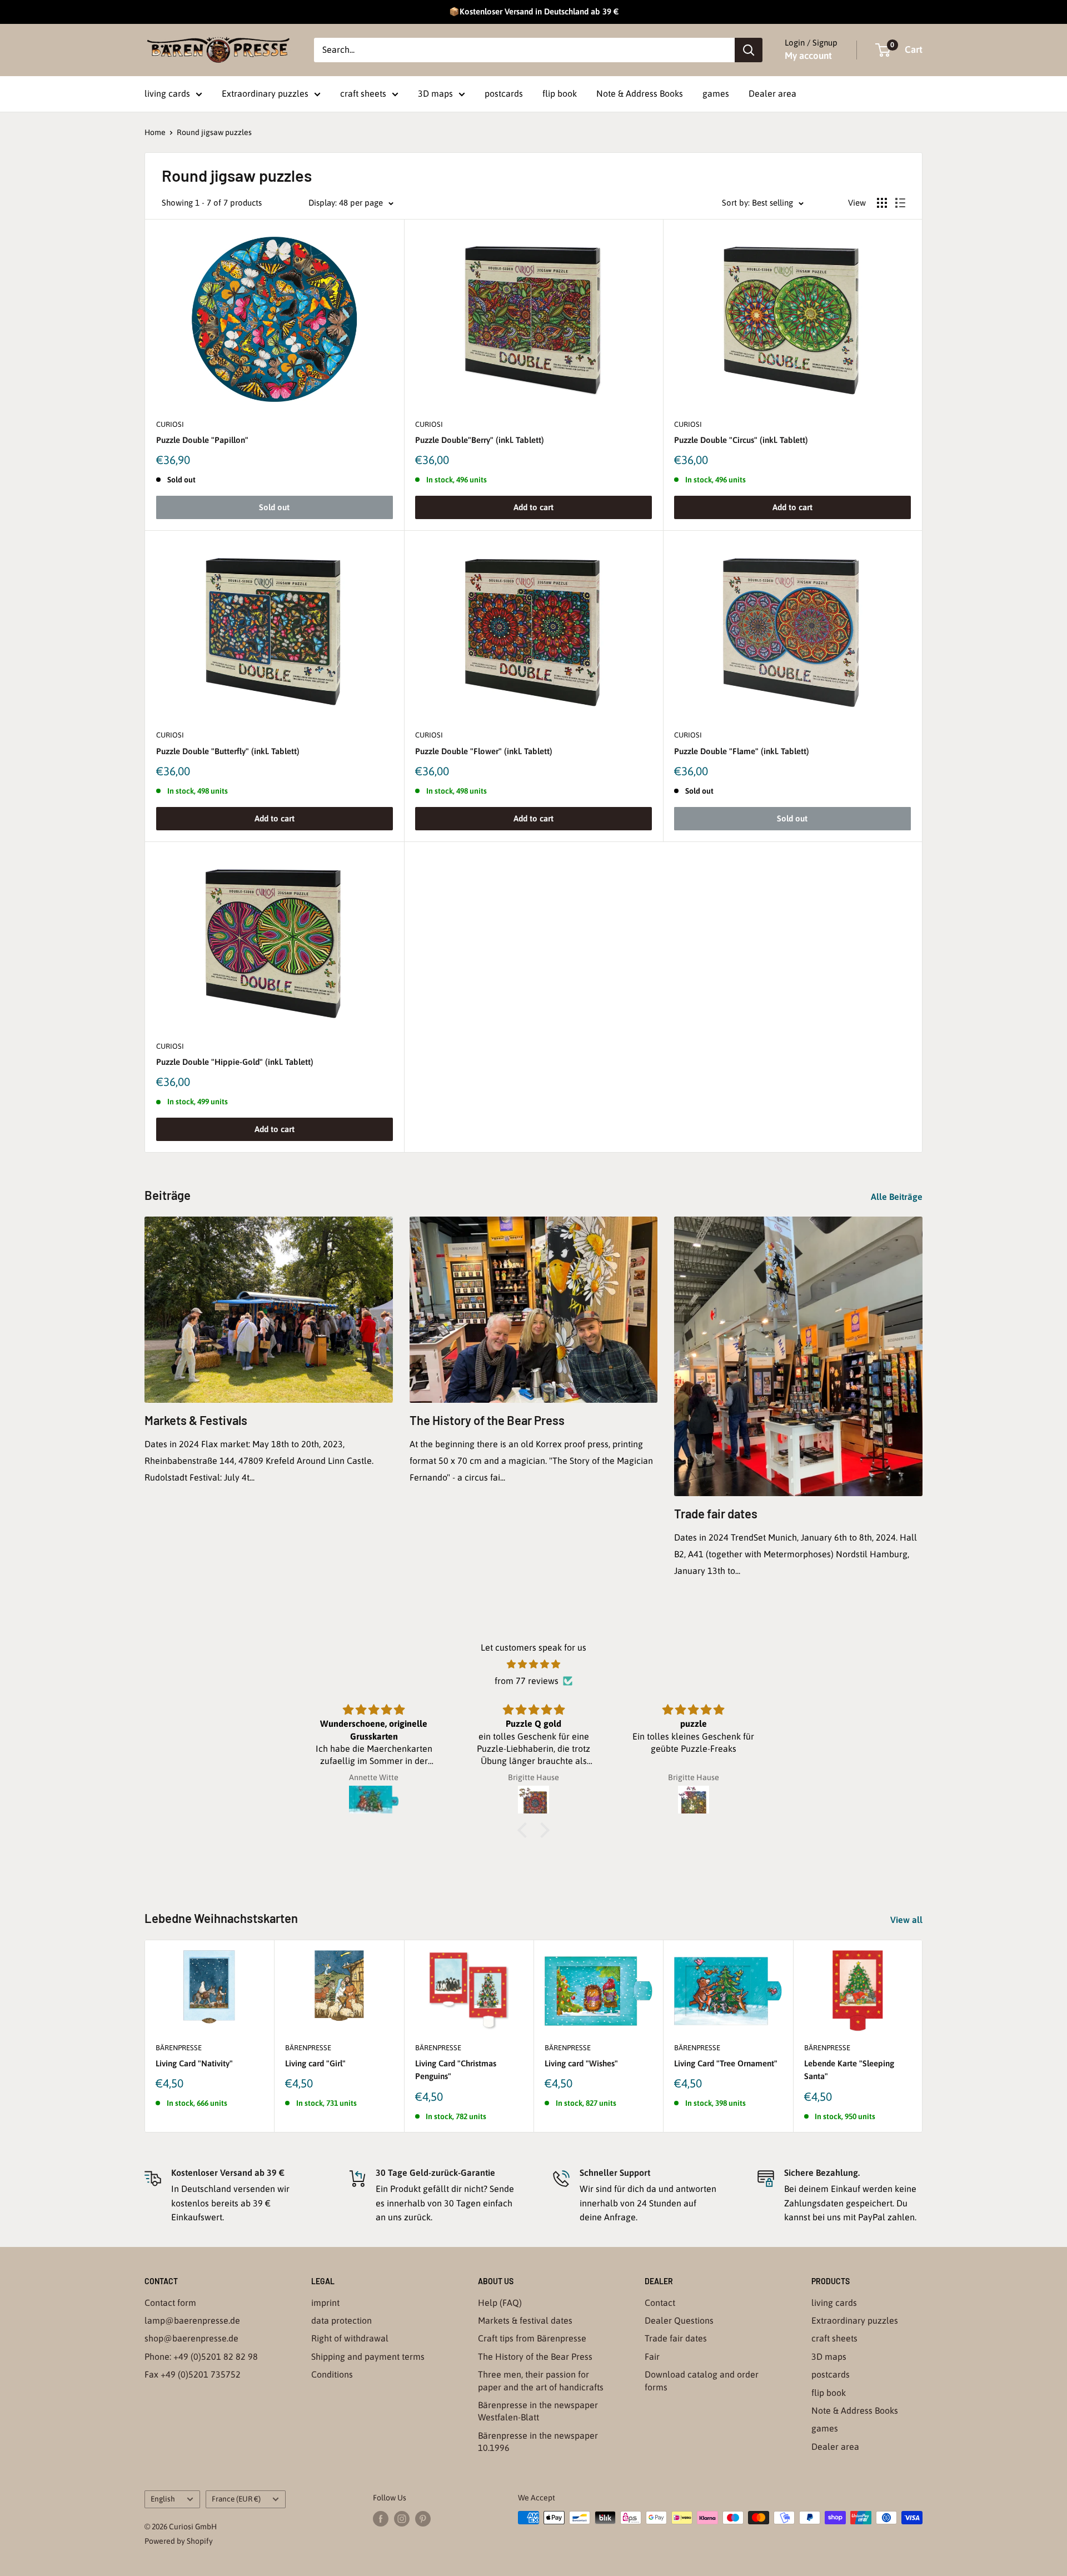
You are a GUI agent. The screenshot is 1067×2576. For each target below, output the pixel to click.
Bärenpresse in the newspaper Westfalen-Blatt (538, 2411)
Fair (652, 2356)
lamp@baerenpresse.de (192, 2320)
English (163, 2499)
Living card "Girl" (315, 2063)
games (716, 93)
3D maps (435, 93)
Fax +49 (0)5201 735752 (193, 2374)
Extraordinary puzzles (265, 93)
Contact (660, 2303)
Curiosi (170, 424)
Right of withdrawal (350, 2338)
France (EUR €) (236, 2499)
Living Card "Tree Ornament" (726, 2063)
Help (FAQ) (500, 2303)
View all (908, 1920)
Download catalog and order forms (702, 2380)
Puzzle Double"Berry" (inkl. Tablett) (480, 440)
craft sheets (363, 93)
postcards (504, 93)
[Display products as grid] (882, 203)
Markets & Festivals (196, 1420)
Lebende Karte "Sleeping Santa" (849, 2070)
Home (155, 132)
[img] (533, 1665)
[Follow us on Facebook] (381, 2519)
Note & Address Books (640, 93)
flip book (560, 93)
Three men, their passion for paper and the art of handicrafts (541, 2380)
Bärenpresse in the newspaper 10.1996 (538, 2442)
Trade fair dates (716, 1513)
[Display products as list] (900, 203)
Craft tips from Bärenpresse (532, 2338)
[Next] (923, 2036)
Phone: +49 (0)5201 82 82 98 (201, 2356)
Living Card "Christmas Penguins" (456, 2070)
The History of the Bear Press (487, 1420)
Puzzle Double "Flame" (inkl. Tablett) (742, 751)
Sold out (274, 507)
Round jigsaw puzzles (214, 132)
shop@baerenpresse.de (191, 2338)
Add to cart (533, 507)
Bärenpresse (179, 2048)
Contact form (170, 2303)
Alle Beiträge (898, 1197)
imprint (325, 2303)
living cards (167, 93)
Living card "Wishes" (581, 2063)
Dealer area (772, 93)
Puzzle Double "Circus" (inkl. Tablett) (741, 440)
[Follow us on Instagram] (402, 2519)
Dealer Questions (679, 2320)
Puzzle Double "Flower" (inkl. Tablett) (484, 751)
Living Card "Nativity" (194, 2063)
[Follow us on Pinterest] (423, 2519)
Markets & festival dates (525, 2320)
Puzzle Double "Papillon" (202, 440)
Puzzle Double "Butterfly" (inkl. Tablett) (228, 751)
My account (808, 56)
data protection (341, 2320)
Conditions (332, 2374)
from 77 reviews (527, 1681)
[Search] (749, 50)
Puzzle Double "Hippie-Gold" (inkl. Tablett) (235, 1062)
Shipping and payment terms (368, 2356)
